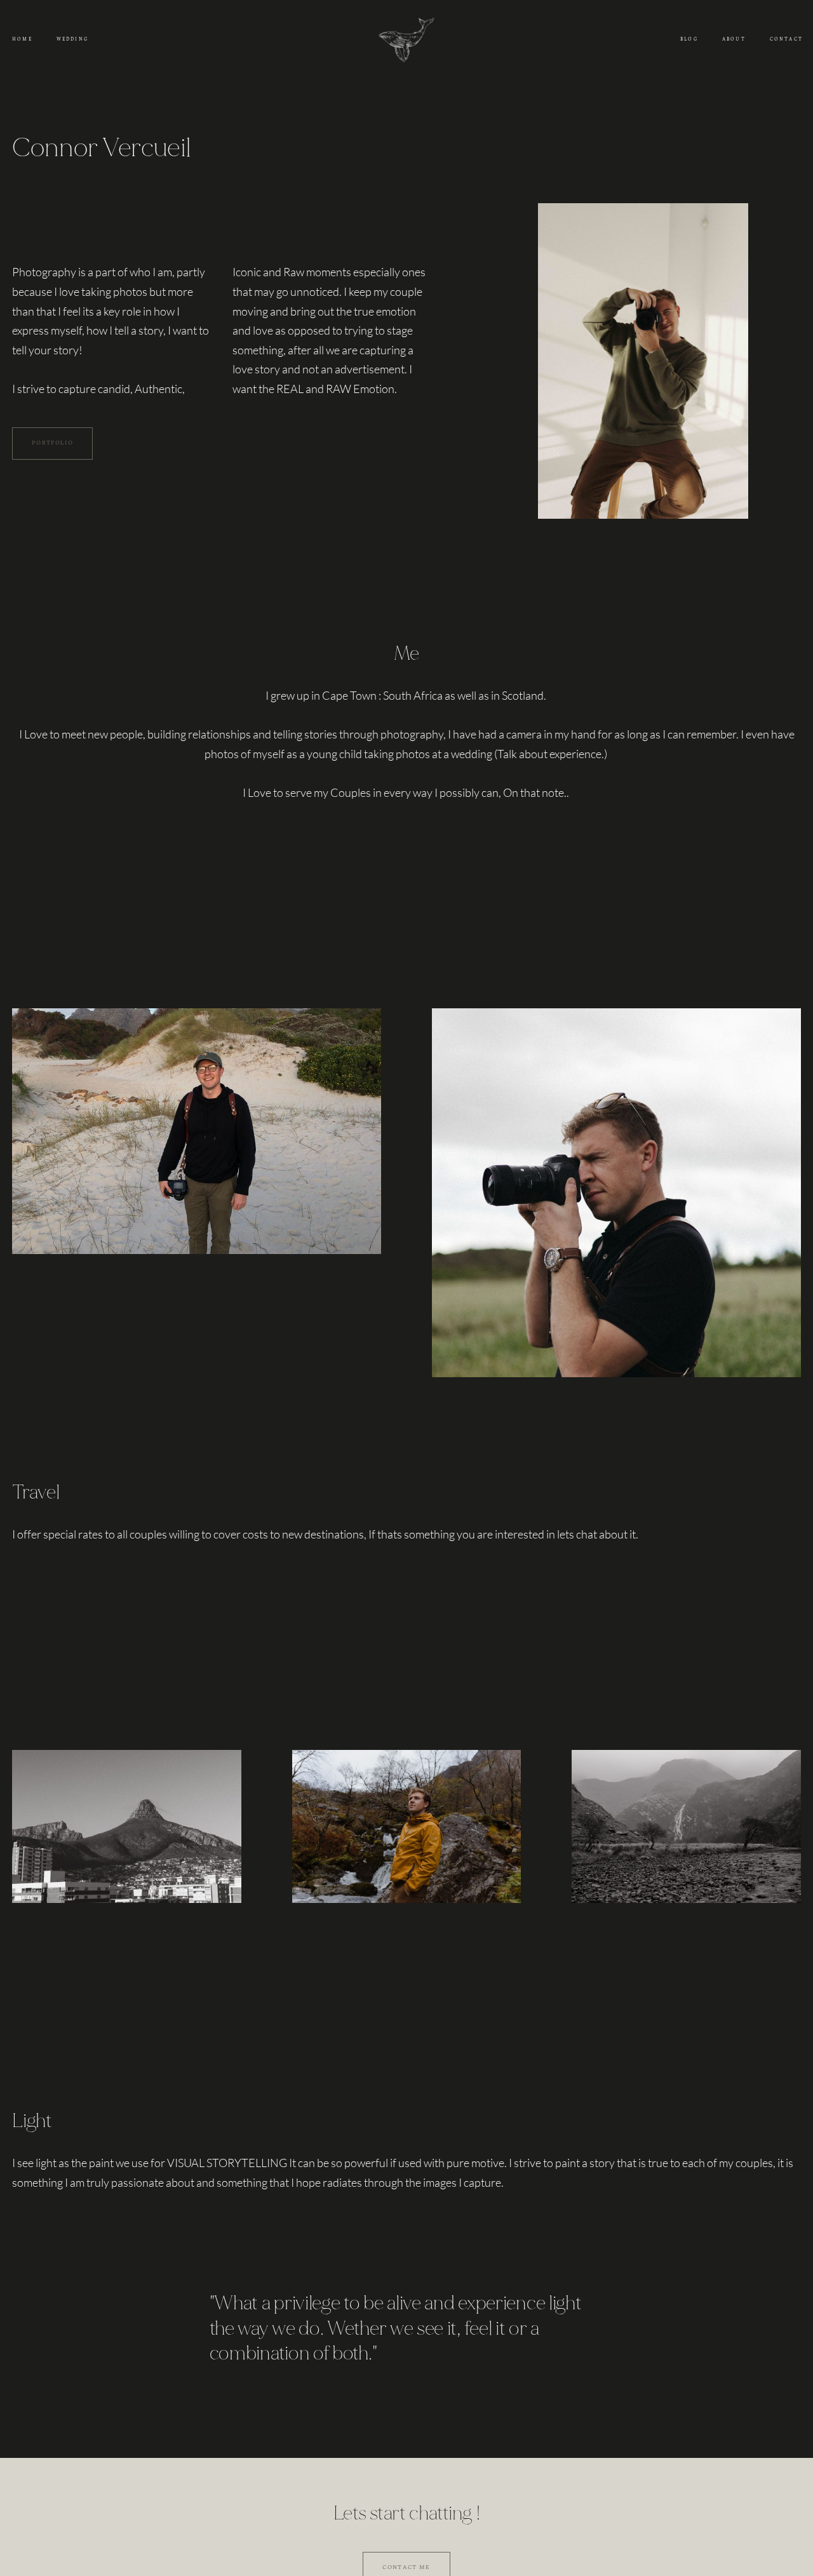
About (734, 39)
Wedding (72, 39)
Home (22, 39)
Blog (689, 39)
